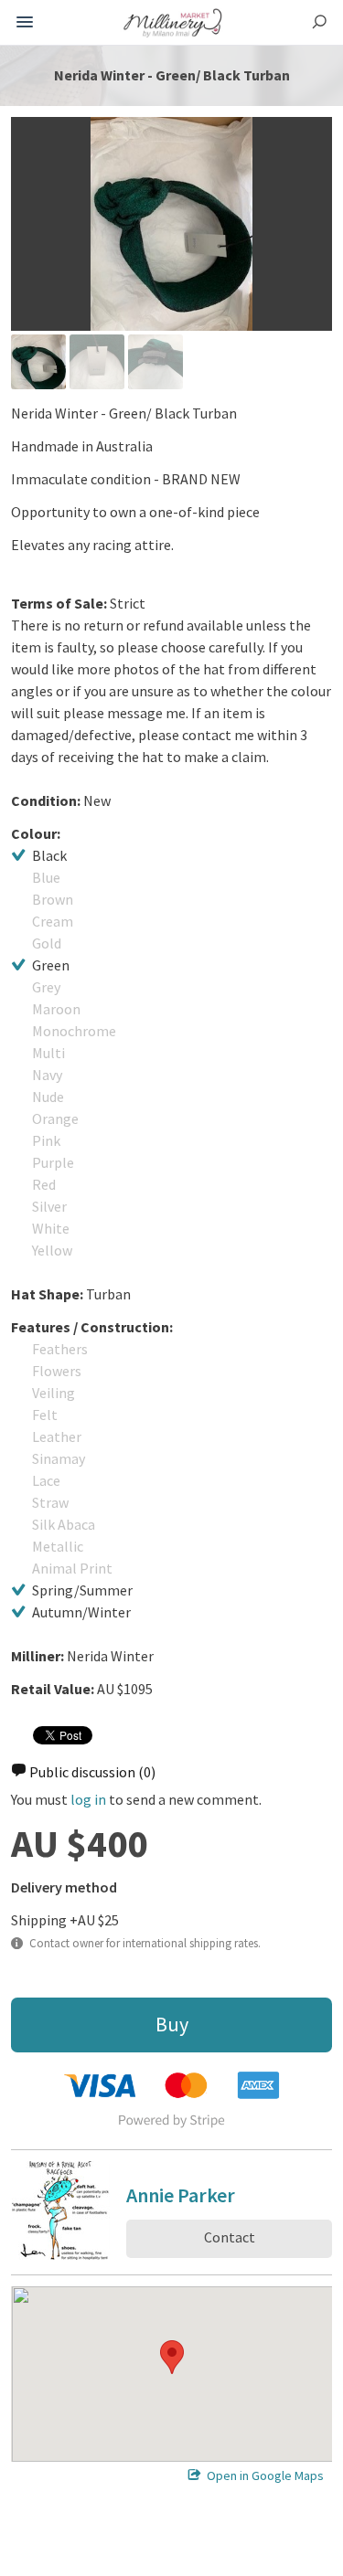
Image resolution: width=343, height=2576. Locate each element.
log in (88, 1799)
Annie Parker (181, 2198)
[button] (172, 2357)
